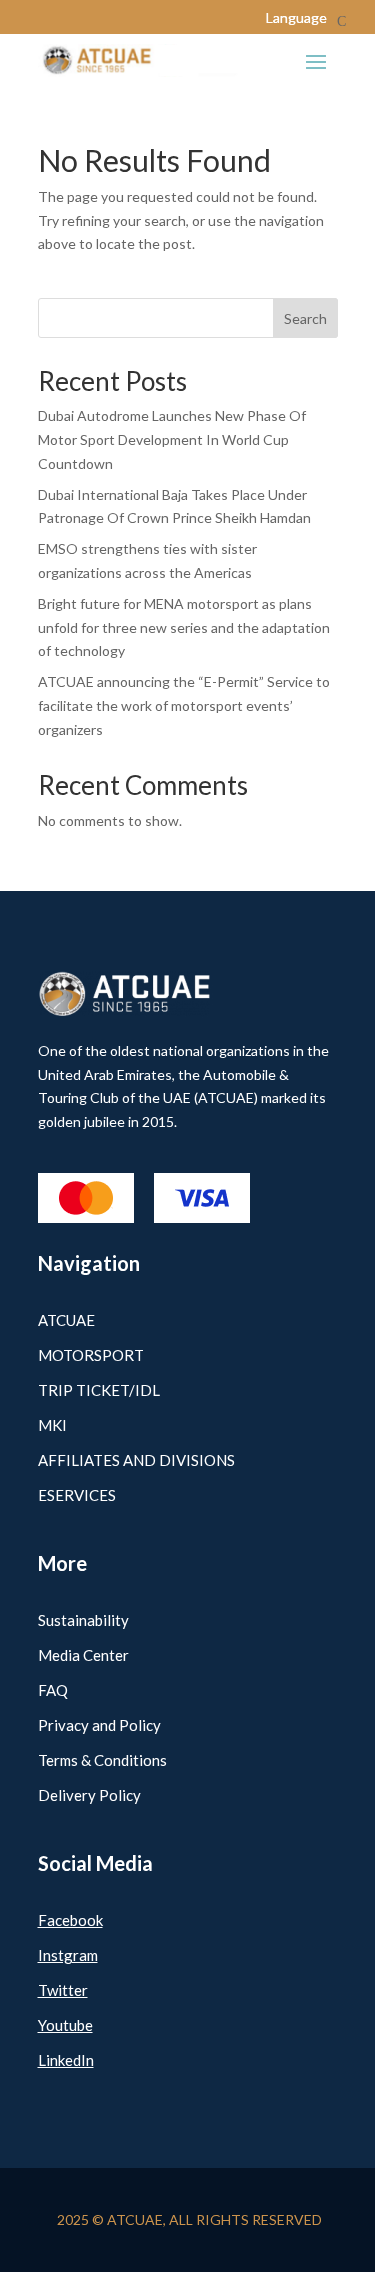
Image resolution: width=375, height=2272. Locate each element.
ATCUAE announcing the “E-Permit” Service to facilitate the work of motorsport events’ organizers (184, 705)
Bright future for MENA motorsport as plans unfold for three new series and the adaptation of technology (184, 627)
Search (305, 318)
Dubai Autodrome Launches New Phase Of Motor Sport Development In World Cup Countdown (172, 439)
